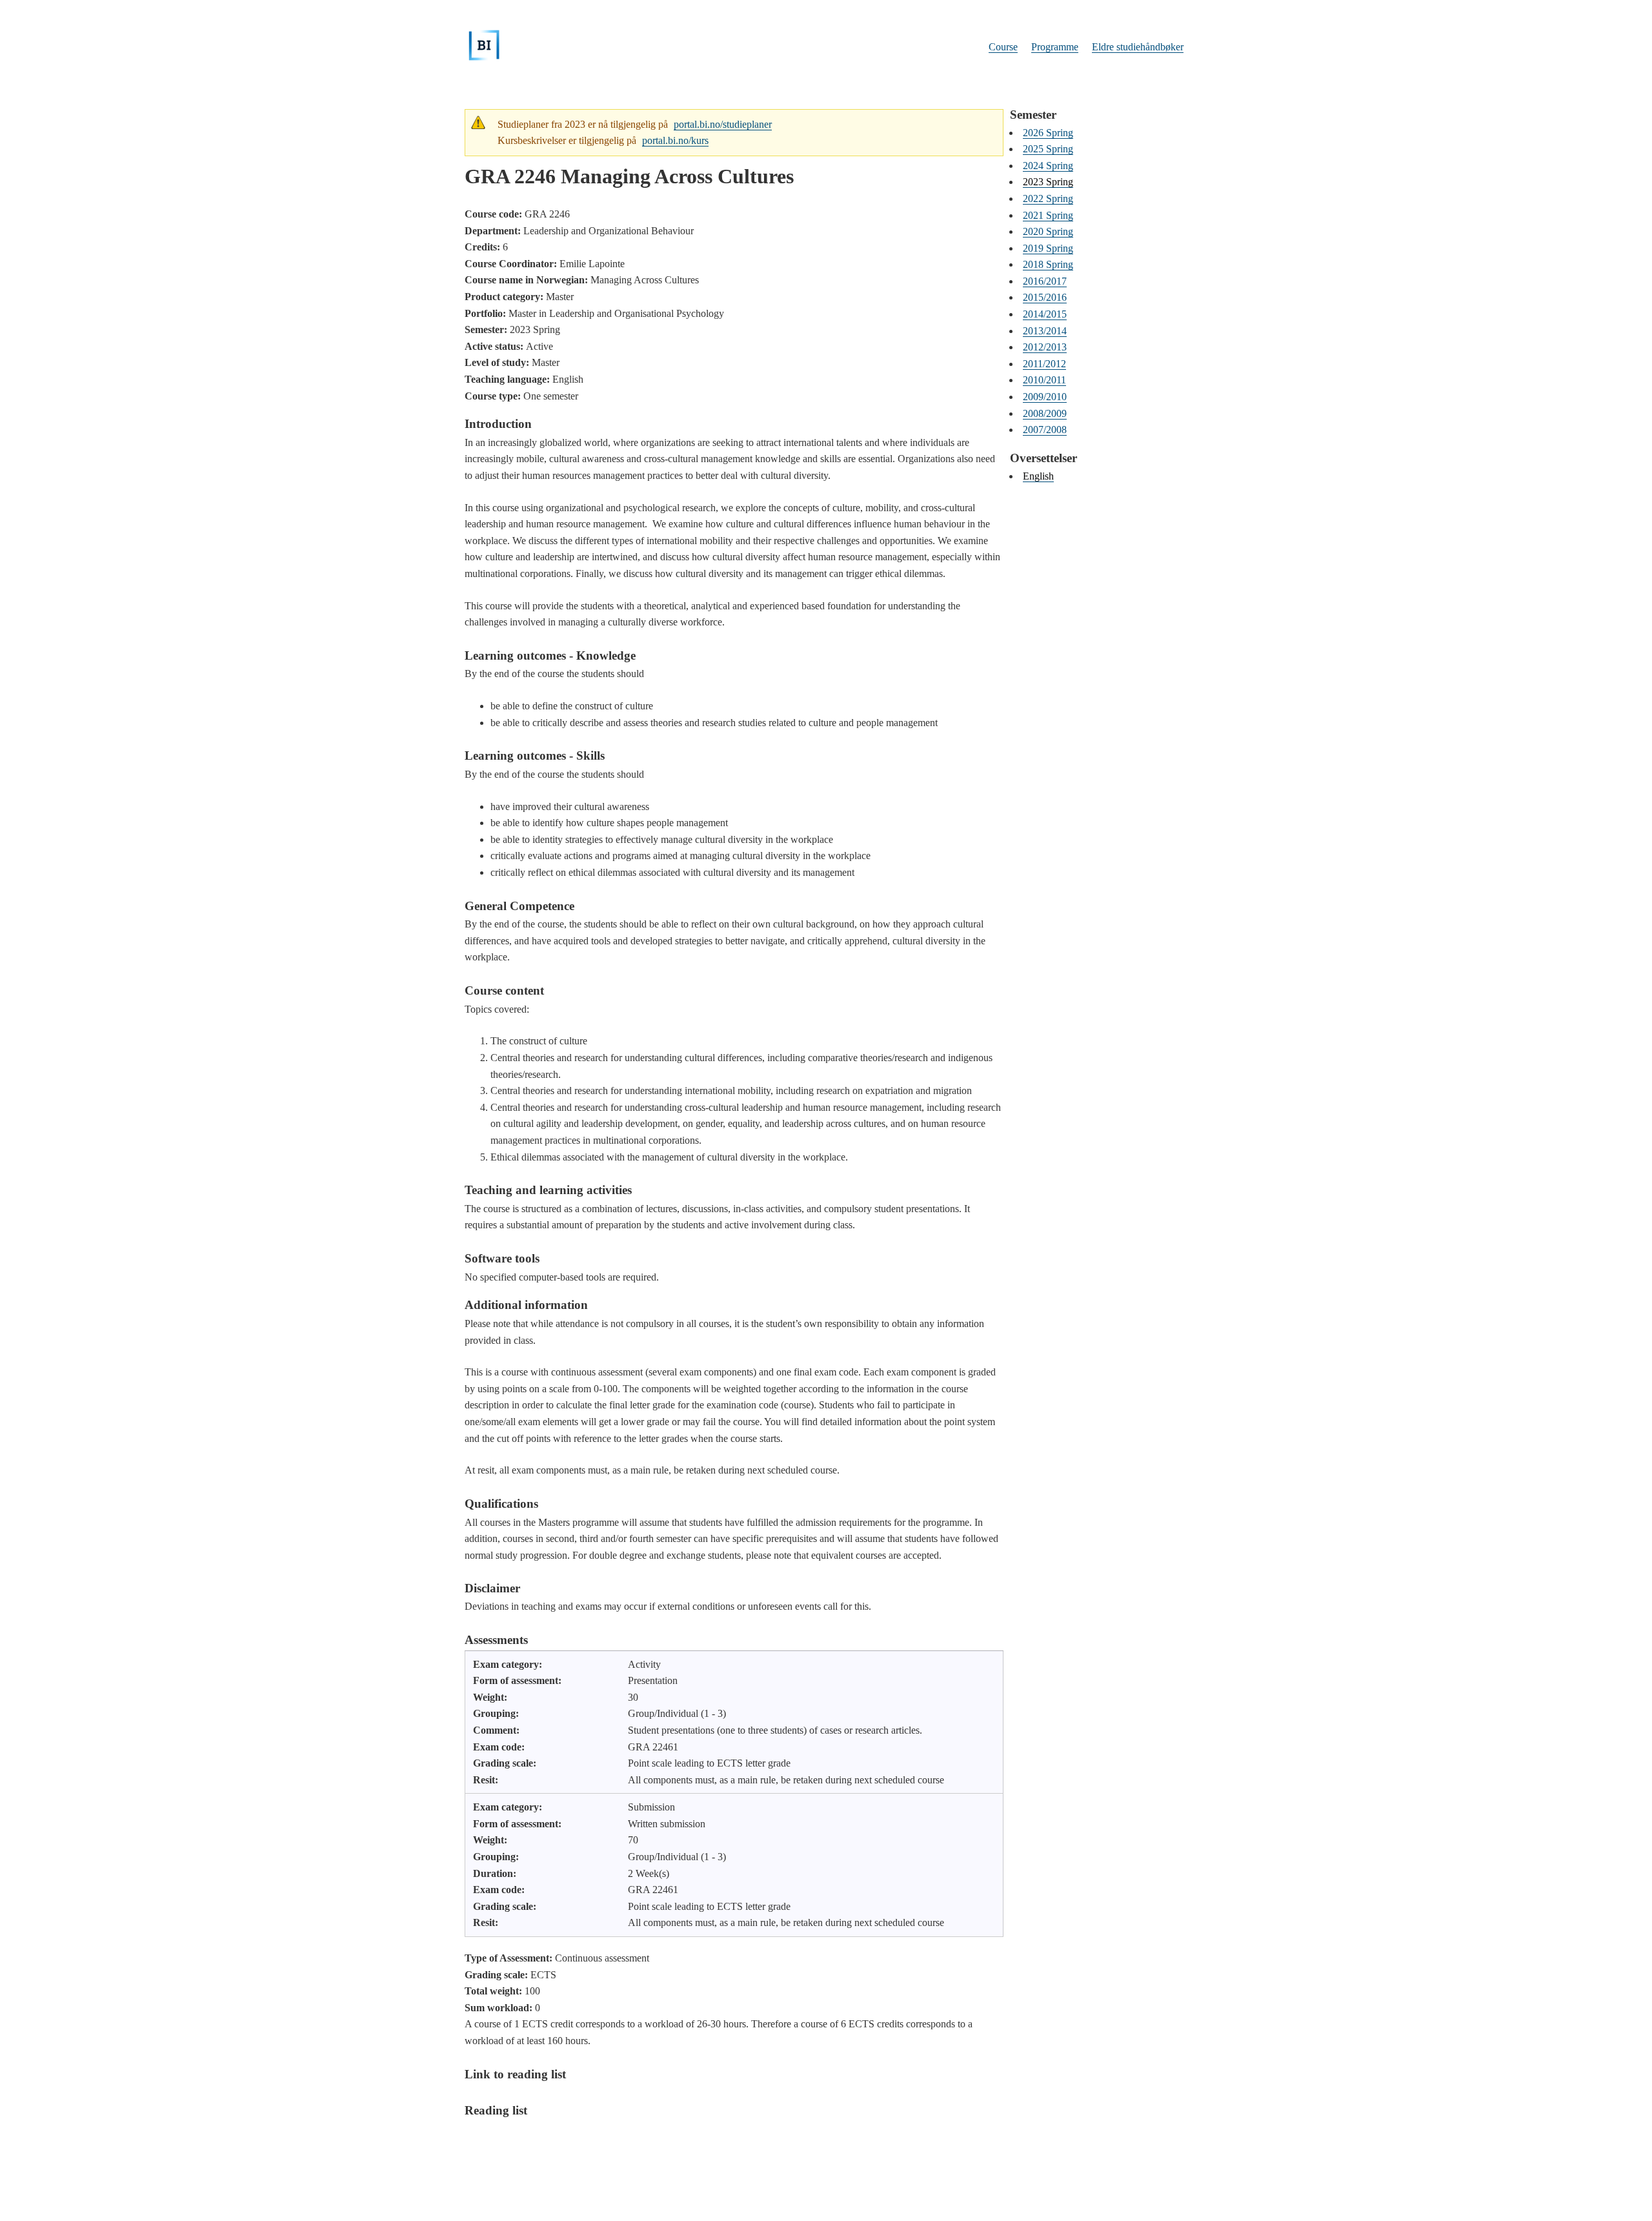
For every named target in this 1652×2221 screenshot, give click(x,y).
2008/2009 (1045, 413)
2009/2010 (1045, 397)
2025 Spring (1048, 149)
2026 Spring (1048, 133)
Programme (1055, 47)
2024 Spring (1048, 166)
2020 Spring (1048, 231)
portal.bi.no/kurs (675, 140)
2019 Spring (1048, 248)
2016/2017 (1045, 281)
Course (1003, 47)
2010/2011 (1044, 380)
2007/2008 (1045, 430)
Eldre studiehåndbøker (1138, 47)
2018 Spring (1048, 264)
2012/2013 (1045, 347)
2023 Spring (1048, 182)
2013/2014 (1045, 331)
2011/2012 (1044, 364)
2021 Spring (1048, 215)
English (1038, 476)
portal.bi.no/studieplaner (723, 124)
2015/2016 (1045, 297)
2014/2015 (1045, 314)
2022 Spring (1048, 198)
